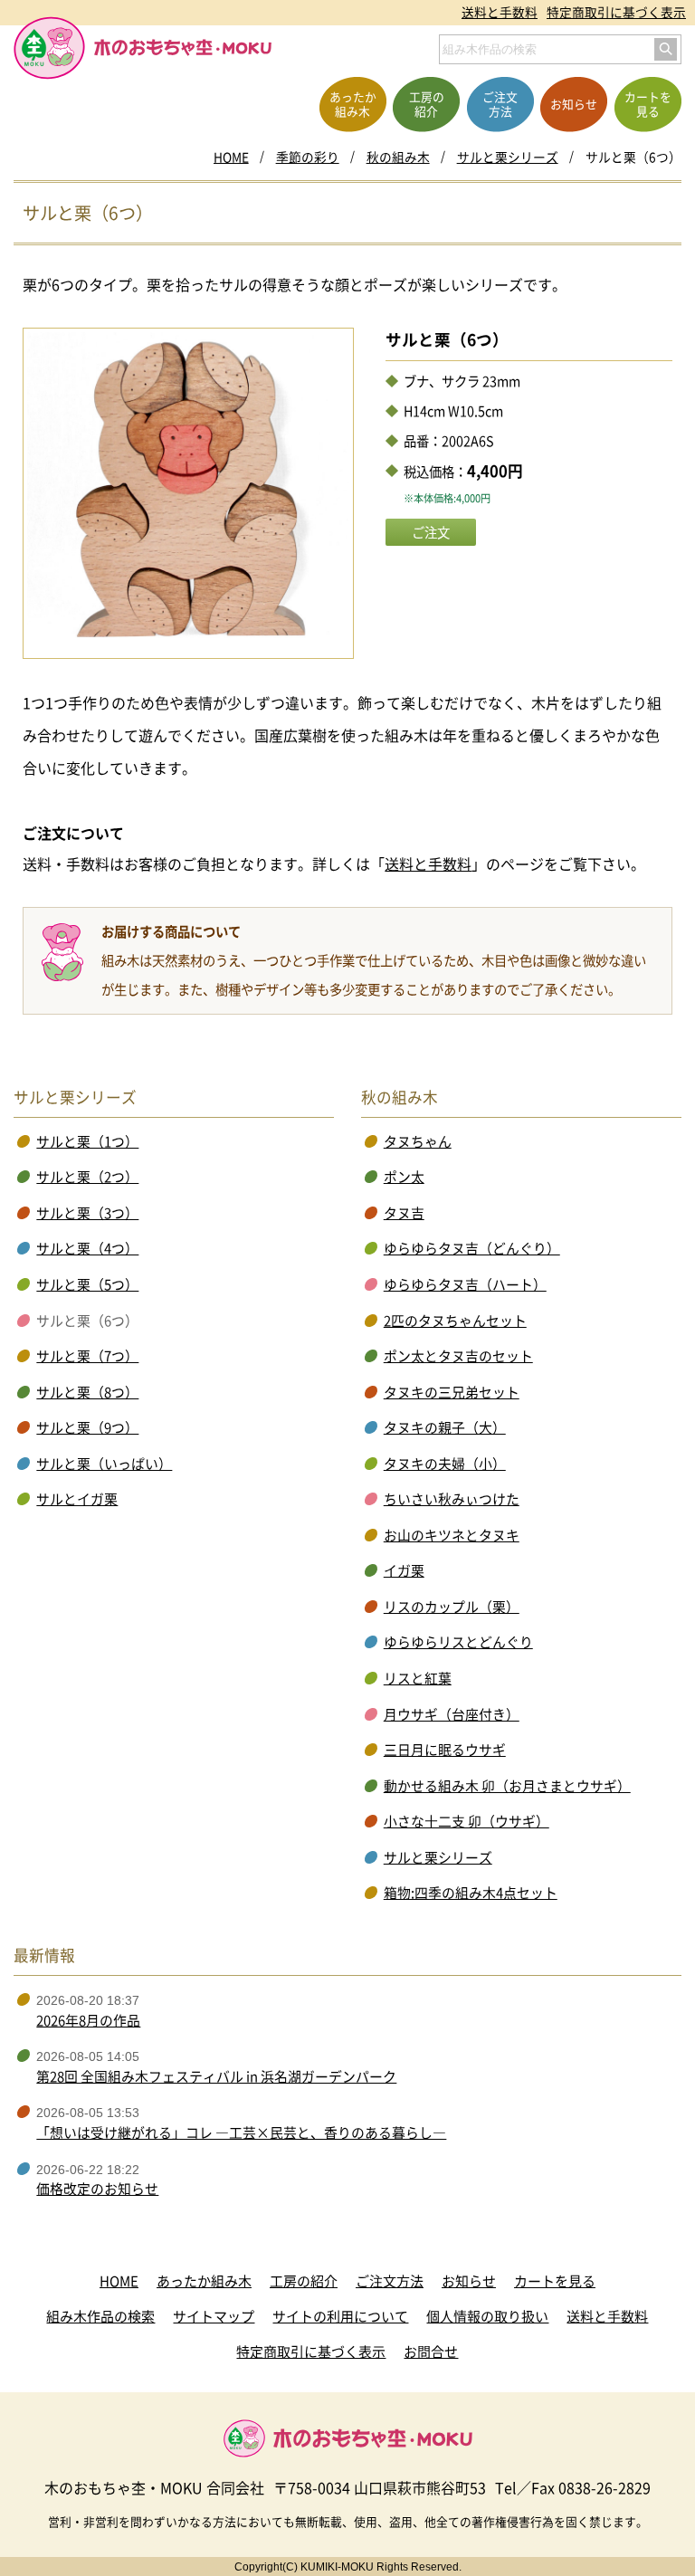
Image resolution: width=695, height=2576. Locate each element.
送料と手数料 (500, 12)
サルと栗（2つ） (87, 1177)
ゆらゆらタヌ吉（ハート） (465, 1284)
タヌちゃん (418, 1141)
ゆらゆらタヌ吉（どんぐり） (472, 1248)
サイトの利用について (340, 2316)
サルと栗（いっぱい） (104, 1464)
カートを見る (555, 2281)
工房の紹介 (304, 2281)
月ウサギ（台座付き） (452, 1714)
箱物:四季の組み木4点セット (471, 1893)
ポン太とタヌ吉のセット (458, 1356)
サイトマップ (214, 2316)
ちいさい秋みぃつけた (452, 1499)
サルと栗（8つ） (87, 1392)
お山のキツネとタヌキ (452, 1535)
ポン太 (404, 1177)
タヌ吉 (404, 1213)
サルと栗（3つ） (87, 1213)
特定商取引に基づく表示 (616, 12)
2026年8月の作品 (88, 2020)
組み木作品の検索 (100, 2316)
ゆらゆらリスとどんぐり (458, 1642)
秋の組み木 (398, 157)
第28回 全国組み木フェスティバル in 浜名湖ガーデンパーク (216, 2076)
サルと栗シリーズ (508, 157)
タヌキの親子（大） (445, 1427)
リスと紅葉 (418, 1678)
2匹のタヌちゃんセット (455, 1321)
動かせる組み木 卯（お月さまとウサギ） (507, 1786)
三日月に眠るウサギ (445, 1750)
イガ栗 (404, 1570)
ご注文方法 (390, 2281)
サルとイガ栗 (77, 1499)
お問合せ (431, 2352)
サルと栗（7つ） (87, 1356)
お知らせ (469, 2281)
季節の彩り (308, 157)
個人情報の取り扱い (487, 2316)
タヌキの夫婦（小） (445, 1464)
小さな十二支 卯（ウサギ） (467, 1821)
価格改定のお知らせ (97, 2189)
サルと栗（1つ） (87, 1141)
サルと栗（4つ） (87, 1248)
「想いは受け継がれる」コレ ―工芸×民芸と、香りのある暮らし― (241, 2132)
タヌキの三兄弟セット (452, 1392)
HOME (231, 157)
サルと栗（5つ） (87, 1284)
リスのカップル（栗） (452, 1607)
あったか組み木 (204, 2281)
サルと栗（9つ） (87, 1427)
